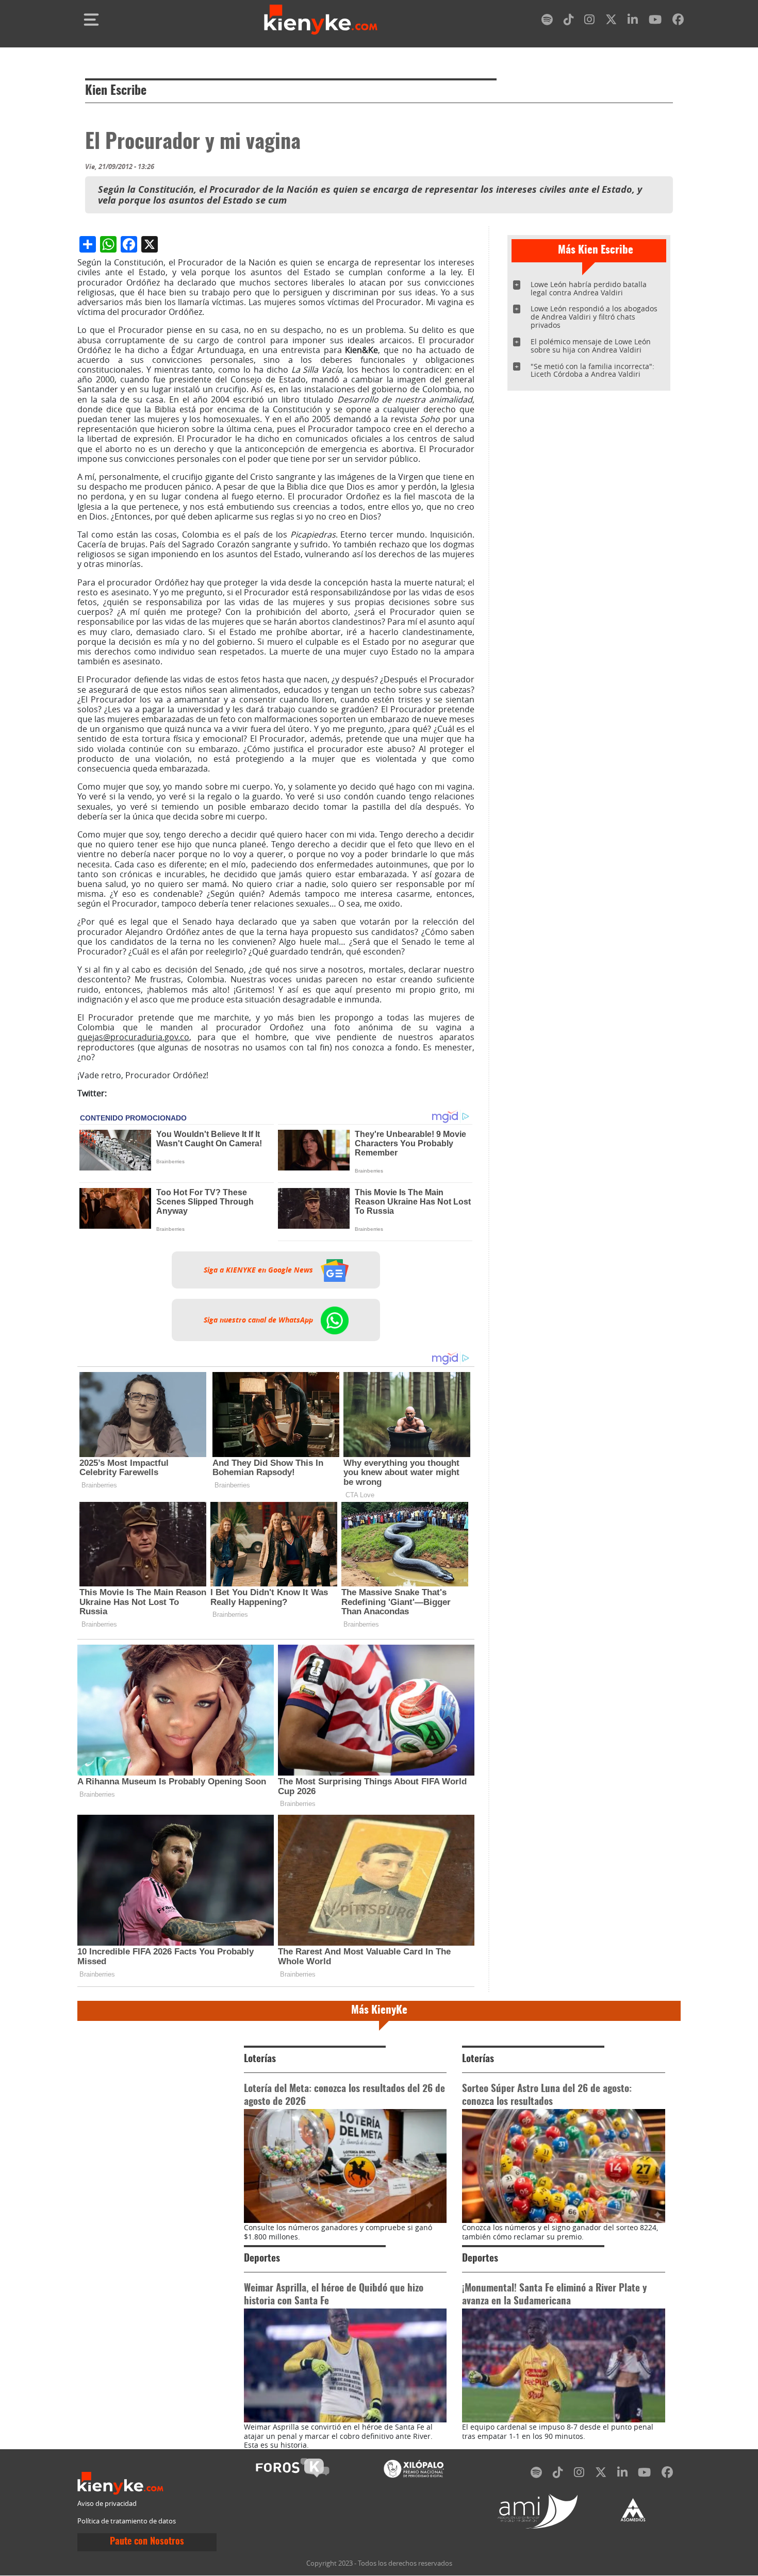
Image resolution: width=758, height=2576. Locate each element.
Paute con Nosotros (147, 2542)
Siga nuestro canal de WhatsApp (259, 1320)
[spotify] (547, 21)
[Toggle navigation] (91, 20)
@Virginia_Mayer (141, 1093)
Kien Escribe (116, 91)
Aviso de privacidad (107, 2504)
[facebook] (678, 21)
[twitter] (611, 21)
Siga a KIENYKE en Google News (259, 1270)
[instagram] (589, 21)
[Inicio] (321, 20)
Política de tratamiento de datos (127, 2521)
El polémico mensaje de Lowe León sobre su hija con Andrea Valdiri (591, 346)
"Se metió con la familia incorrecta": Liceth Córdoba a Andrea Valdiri (592, 370)
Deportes (262, 2259)
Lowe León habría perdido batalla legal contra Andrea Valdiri (589, 288)
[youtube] (655, 21)
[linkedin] (633, 21)
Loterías (260, 2059)
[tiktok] (569, 21)
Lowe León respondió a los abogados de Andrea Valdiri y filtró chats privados (594, 317)
